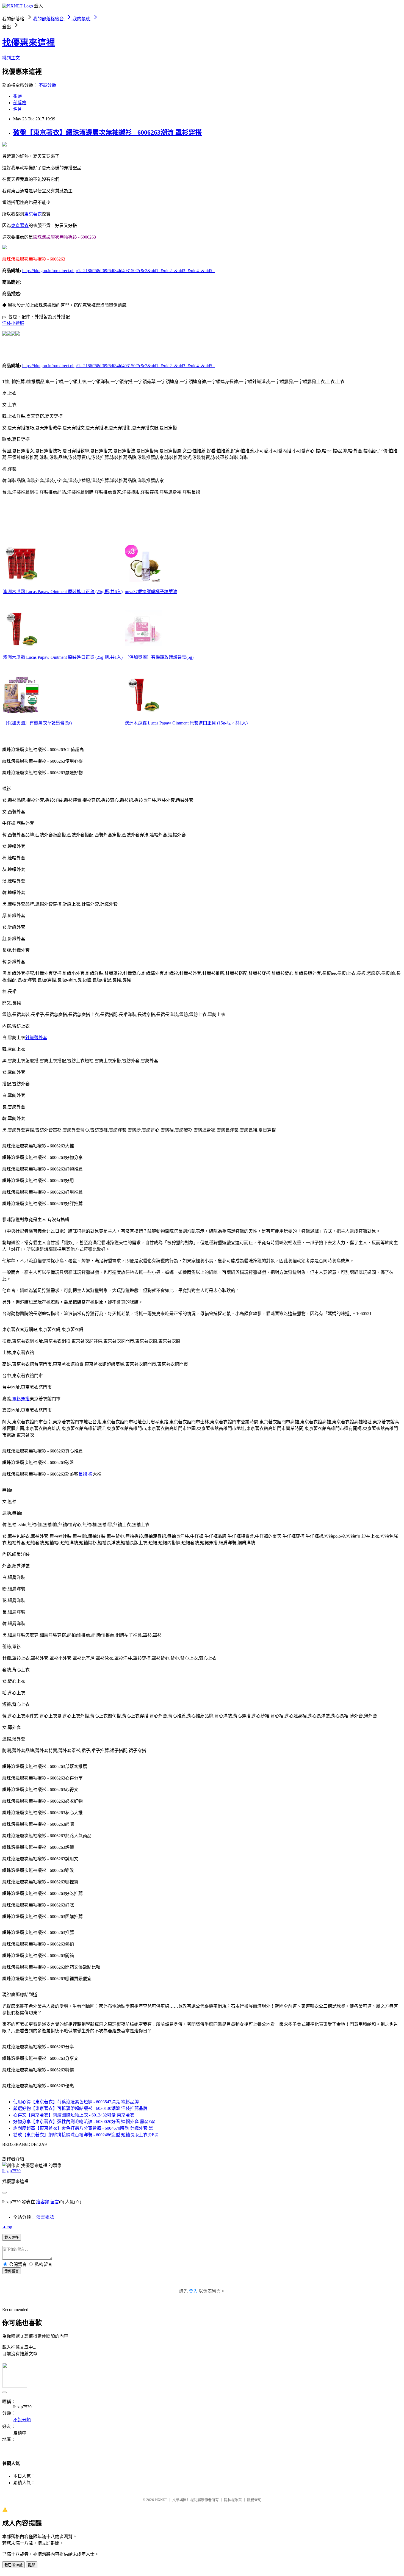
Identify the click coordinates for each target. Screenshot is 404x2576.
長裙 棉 (85, 1474)
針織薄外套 (36, 1038)
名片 (18, 109)
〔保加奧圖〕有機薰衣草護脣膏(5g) (37, 723)
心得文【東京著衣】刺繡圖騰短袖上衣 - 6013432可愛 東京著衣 (74, 2115)
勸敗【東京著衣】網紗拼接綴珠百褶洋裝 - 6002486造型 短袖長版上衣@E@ (86, 2135)
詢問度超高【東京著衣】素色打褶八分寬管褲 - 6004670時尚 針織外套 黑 (83, 2128)
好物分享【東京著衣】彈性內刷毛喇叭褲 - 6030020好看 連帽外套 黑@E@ (84, 2122)
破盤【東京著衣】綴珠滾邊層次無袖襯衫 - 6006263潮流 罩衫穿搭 (107, 132)
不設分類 (47, 85)
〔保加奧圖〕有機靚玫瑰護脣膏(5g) (159, 657)
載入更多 (12, 2238)
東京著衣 (33, 214)
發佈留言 (12, 2271)
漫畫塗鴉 (45, 2217)
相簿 (18, 96)
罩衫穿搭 (21, 1399)
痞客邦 (43, 2202)
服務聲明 (254, 2500)
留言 (55, 2202)
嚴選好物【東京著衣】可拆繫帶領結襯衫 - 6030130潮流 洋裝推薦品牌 (80, 2108)
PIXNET (161, 2500)
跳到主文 (11, 58)
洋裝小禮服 (13, 323)
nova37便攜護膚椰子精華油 (151, 592)
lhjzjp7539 (11, 2171)
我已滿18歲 (13, 2565)
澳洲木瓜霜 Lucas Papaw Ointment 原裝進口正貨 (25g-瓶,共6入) (63, 592)
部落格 (20, 103)
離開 (32, 2565)
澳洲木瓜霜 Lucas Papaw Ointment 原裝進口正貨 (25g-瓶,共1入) (63, 657)
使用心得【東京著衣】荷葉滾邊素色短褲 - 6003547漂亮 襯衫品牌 (76, 2102)
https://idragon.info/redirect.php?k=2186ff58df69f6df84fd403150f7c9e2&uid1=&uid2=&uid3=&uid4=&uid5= (118, 271)
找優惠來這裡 (29, 43)
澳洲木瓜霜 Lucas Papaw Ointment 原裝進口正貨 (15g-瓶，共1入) (186, 723)
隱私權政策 (233, 2500)
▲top (7, 2227)
